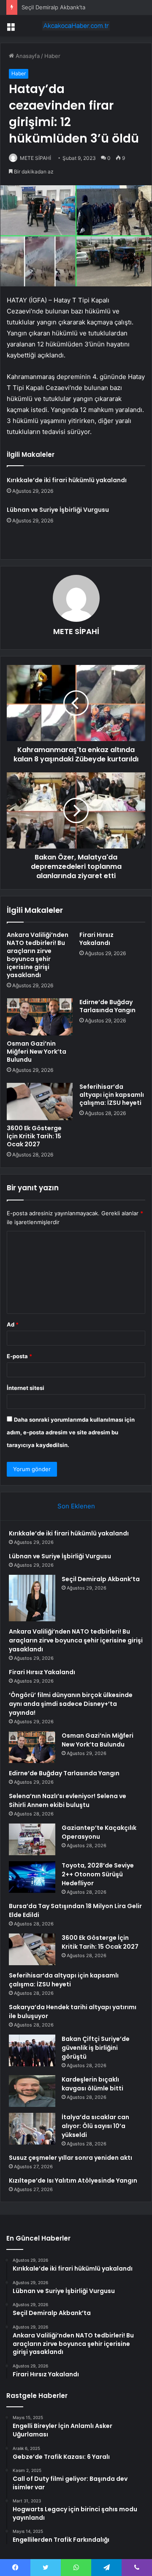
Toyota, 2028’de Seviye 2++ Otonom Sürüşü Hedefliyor (98, 1874)
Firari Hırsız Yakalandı (96, 939)
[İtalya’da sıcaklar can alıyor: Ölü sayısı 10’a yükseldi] (32, 2129)
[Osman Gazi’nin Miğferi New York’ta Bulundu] (40, 1017)
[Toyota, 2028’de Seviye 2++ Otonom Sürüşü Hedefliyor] (32, 1877)
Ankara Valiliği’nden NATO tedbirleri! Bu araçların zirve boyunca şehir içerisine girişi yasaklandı (38, 955)
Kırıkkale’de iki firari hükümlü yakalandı (67, 480)
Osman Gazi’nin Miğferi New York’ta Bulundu (37, 1052)
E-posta (19, 1356)
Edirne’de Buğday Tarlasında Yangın (107, 1006)
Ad (13, 1324)
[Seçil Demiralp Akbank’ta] (32, 1598)
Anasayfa (27, 56)
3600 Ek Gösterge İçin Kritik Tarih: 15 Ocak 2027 (34, 1136)
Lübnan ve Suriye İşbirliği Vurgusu (58, 510)
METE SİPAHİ (35, 158)
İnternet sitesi (26, 1388)
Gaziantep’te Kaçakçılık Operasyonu (99, 1832)
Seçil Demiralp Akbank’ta (53, 7)
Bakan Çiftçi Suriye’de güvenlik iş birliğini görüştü (96, 2048)
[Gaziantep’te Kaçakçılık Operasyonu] (32, 1839)
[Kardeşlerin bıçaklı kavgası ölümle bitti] (32, 2091)
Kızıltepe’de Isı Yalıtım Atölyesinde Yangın (73, 2181)
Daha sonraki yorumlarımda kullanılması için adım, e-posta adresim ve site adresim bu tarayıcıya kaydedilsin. (71, 1432)
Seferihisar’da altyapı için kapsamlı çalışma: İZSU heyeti (112, 1095)
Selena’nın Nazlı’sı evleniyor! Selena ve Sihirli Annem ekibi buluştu (68, 1800)
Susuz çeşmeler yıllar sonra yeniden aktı (71, 2158)
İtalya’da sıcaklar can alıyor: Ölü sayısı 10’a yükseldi (95, 2126)
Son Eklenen (76, 1506)
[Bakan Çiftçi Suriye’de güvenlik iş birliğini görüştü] (32, 2050)
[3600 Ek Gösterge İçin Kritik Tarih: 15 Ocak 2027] (40, 1101)
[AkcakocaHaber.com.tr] (76, 26)
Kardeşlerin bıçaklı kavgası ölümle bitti (92, 2084)
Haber (52, 56)
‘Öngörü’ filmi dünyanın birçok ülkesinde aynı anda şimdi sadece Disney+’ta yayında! (71, 1704)
